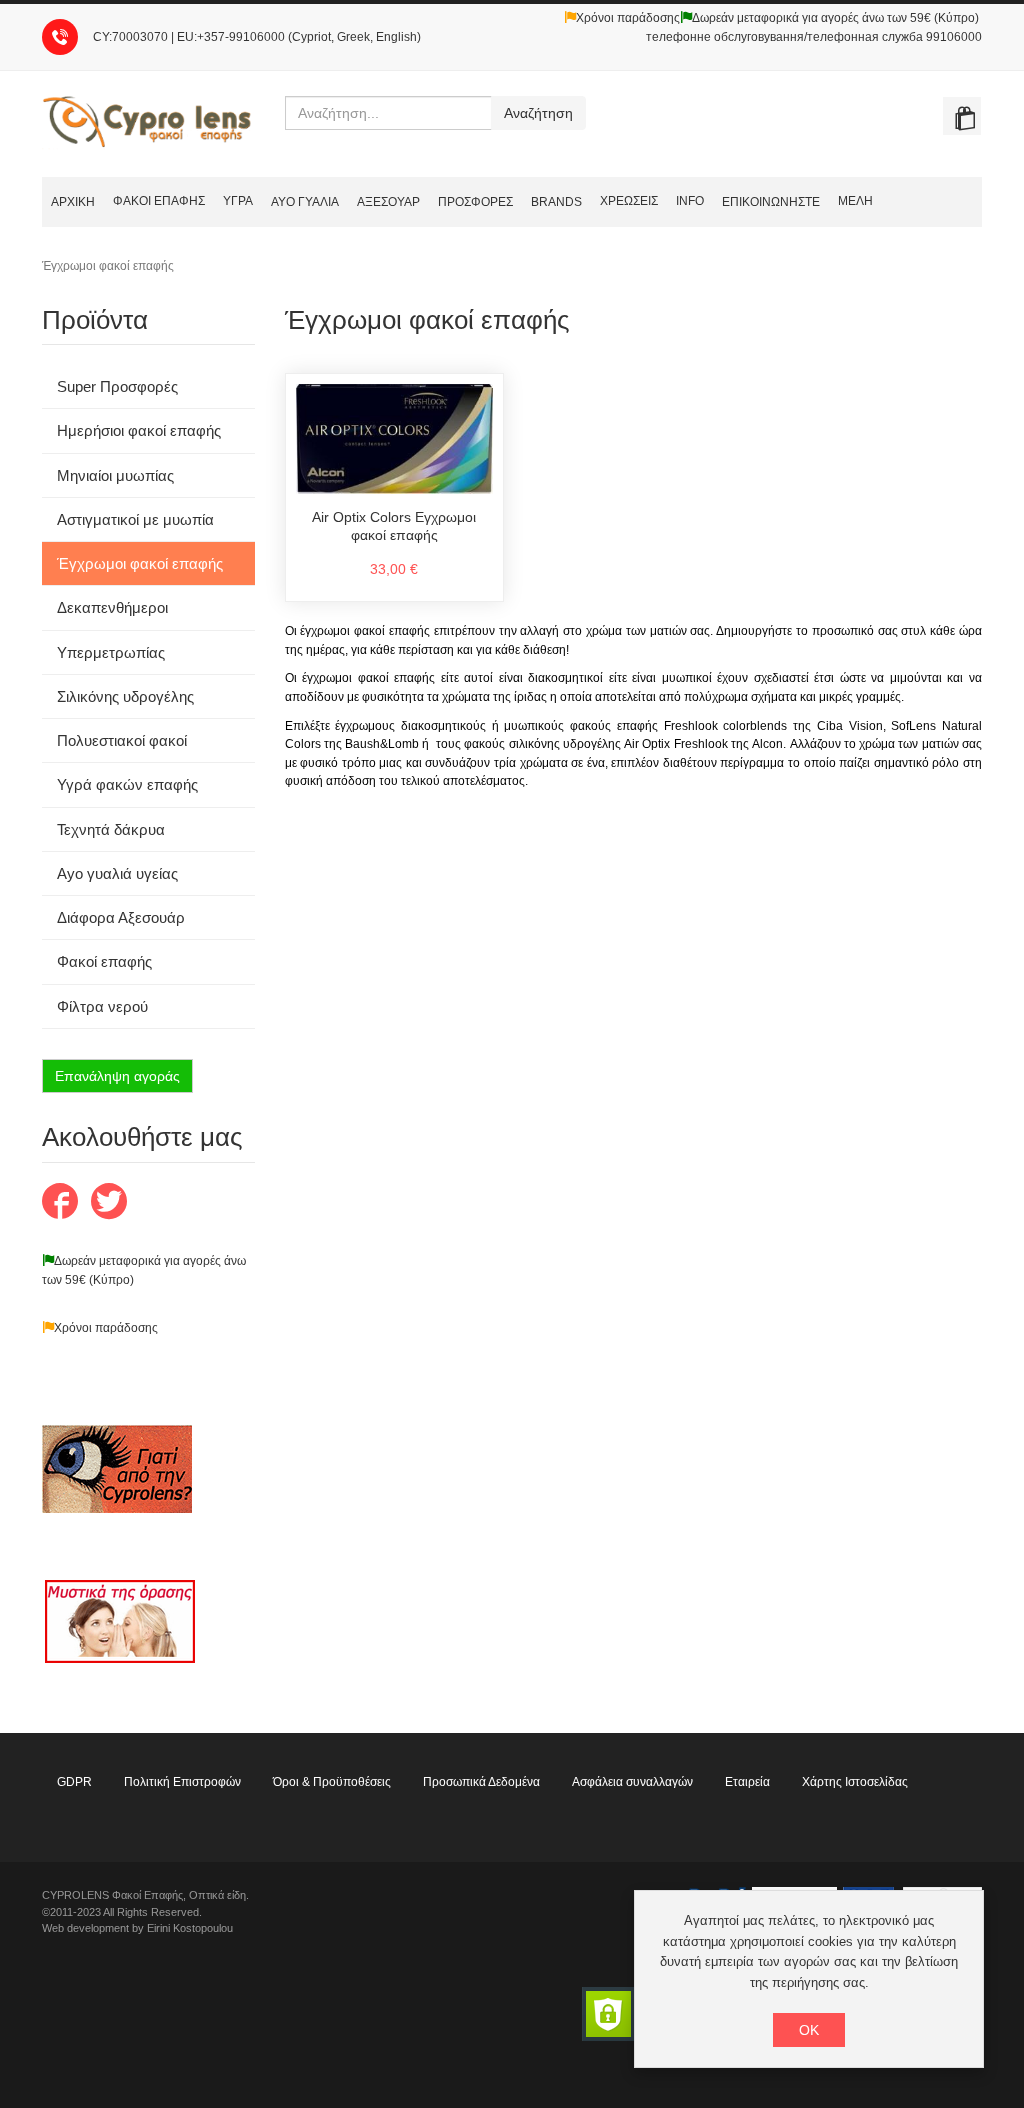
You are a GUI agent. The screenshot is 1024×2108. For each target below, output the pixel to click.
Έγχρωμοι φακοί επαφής (140, 563)
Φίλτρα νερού (102, 1006)
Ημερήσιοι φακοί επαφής (139, 430)
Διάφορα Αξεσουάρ (121, 917)
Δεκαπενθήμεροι (112, 607)
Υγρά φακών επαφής (127, 784)
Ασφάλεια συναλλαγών (632, 1782)
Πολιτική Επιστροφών (182, 1782)
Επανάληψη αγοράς (117, 1076)
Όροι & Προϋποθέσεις (332, 1782)
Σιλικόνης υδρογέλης (125, 696)
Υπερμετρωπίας (111, 652)
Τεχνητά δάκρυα (111, 829)
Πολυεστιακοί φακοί (122, 740)
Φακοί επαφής (104, 961)
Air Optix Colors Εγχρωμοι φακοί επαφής (394, 526)
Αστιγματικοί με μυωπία (135, 519)
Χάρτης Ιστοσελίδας (855, 1782)
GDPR (74, 1782)
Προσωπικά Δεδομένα (481, 1782)
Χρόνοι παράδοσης (628, 18)
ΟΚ (809, 2030)
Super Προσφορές (117, 386)
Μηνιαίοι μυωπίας (115, 475)
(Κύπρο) (110, 1280)
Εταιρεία (747, 1782)
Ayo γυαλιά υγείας (117, 873)
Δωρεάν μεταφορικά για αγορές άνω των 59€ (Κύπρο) (835, 18)
